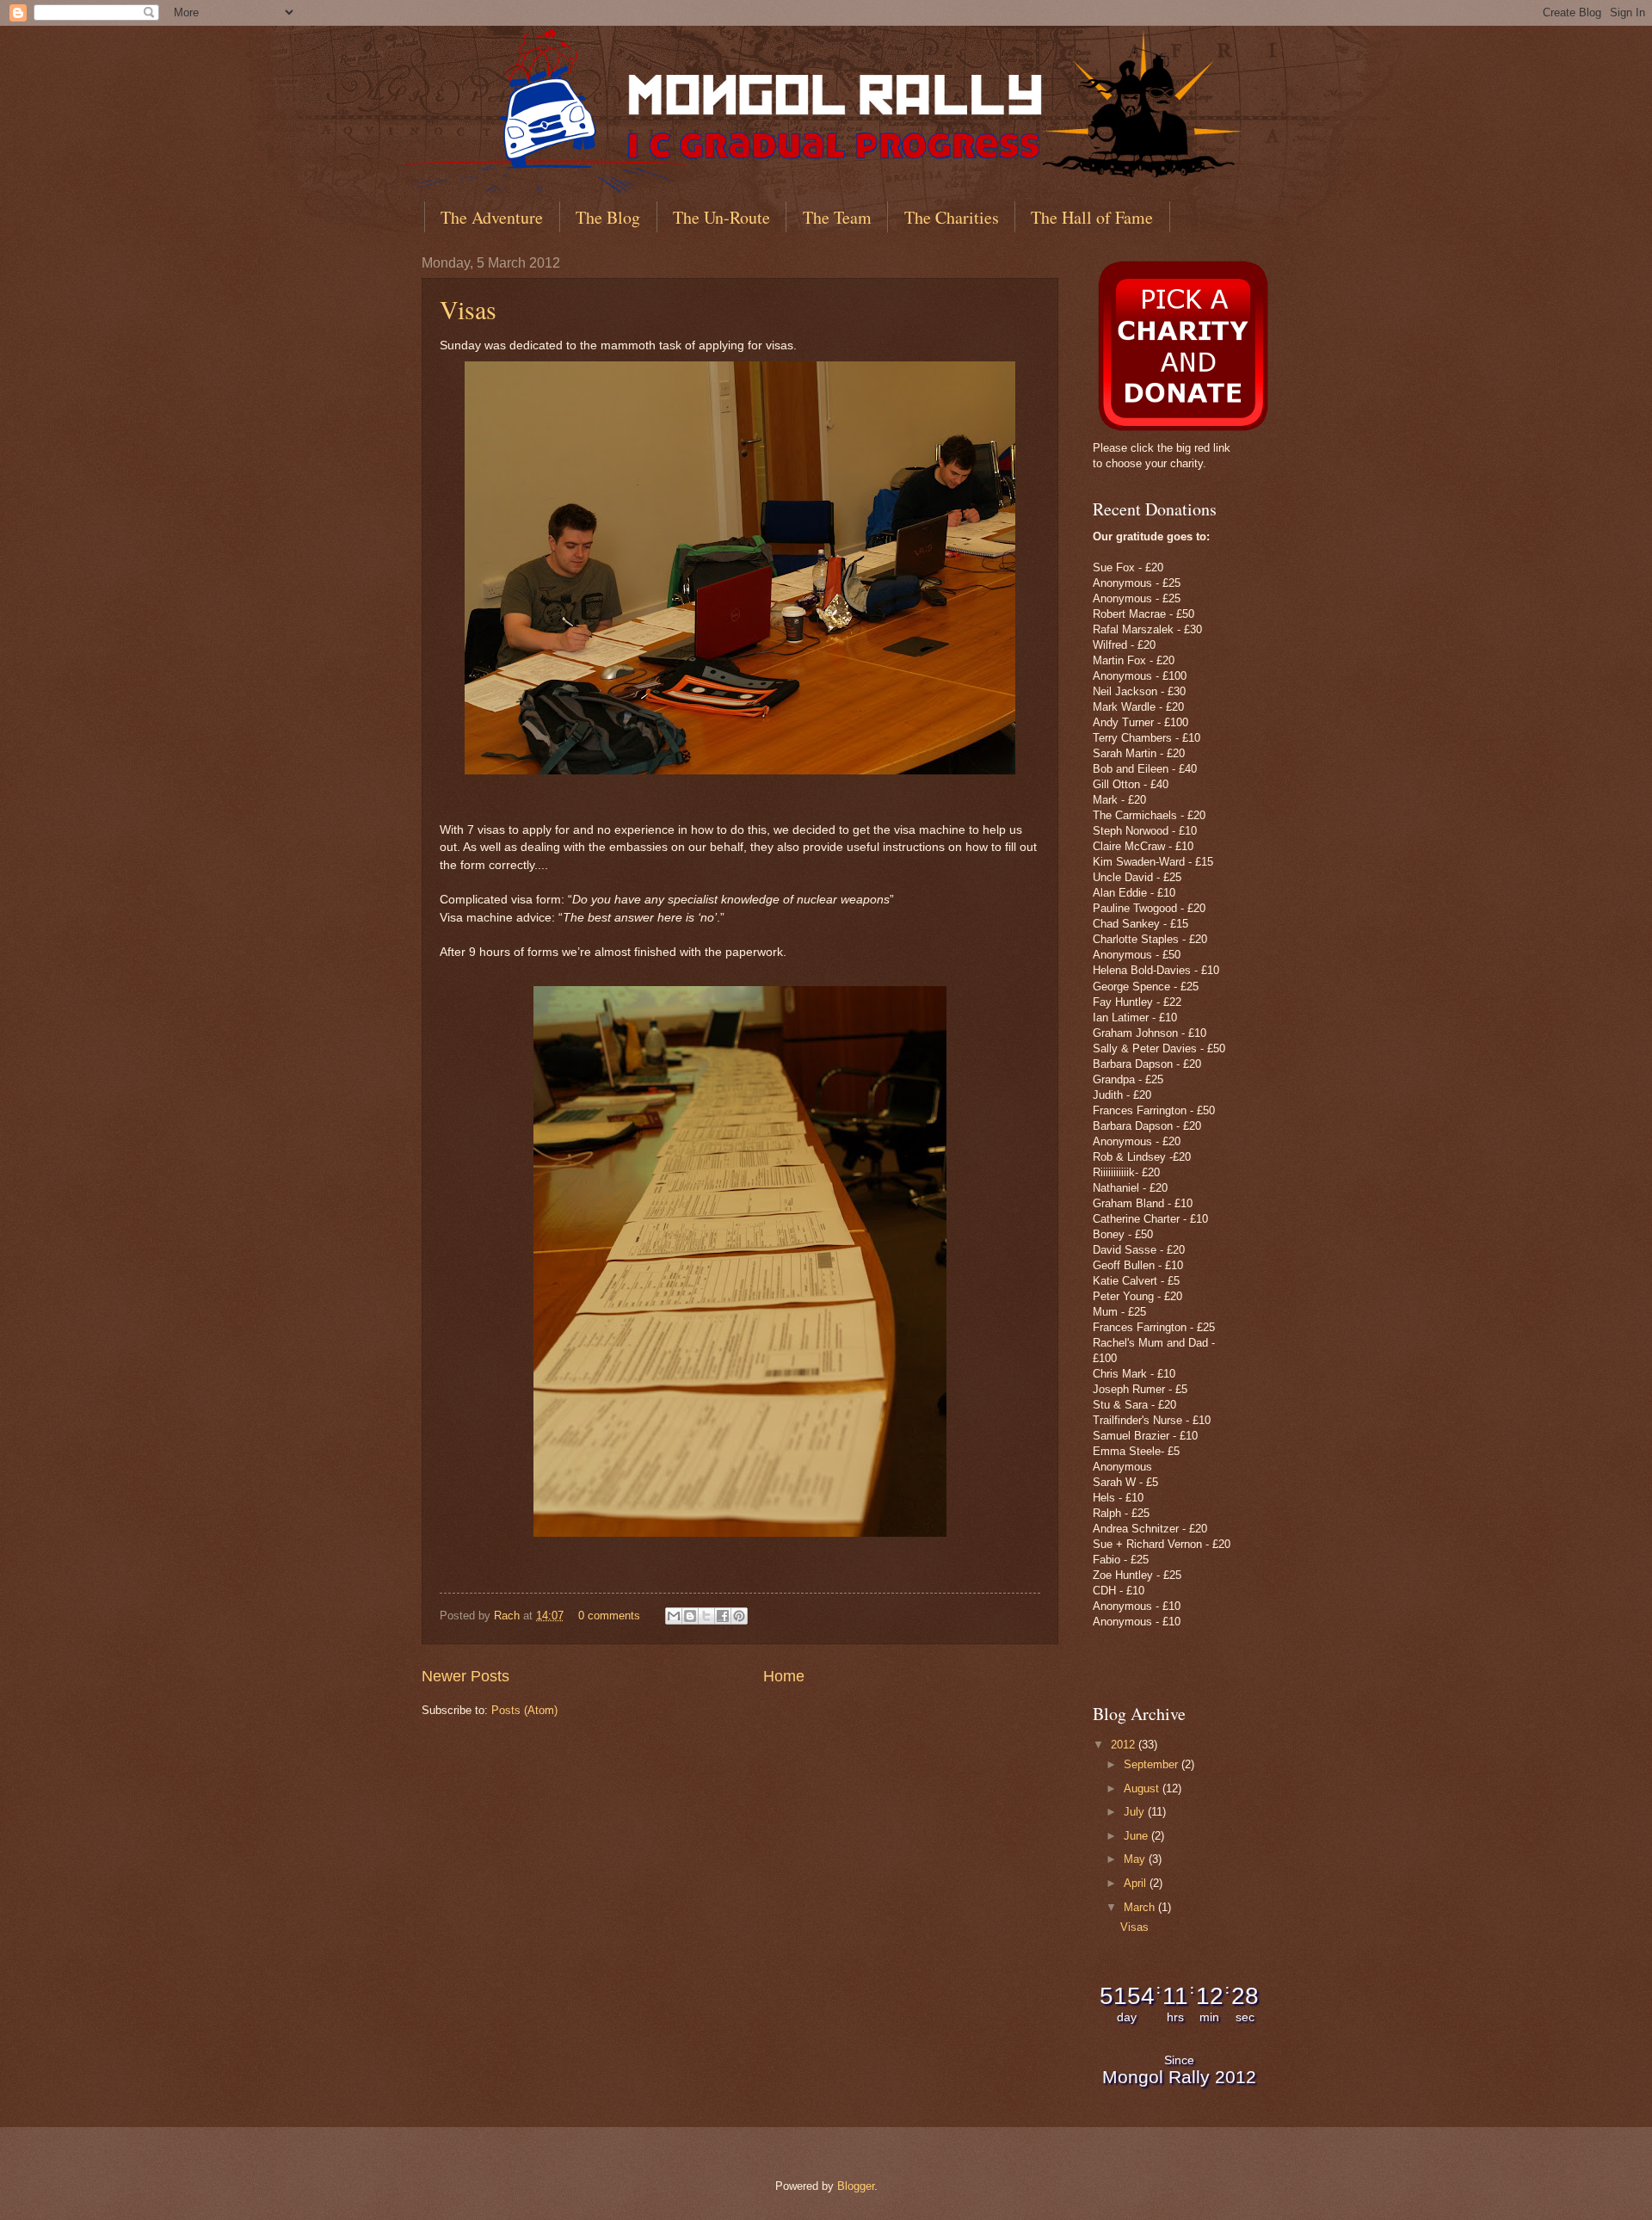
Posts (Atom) (524, 1710)
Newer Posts (465, 1676)
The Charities (952, 217)
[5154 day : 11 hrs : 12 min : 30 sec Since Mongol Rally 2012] (1179, 2093)
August (1143, 1788)
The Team (837, 217)
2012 (1125, 1745)
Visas (468, 309)
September (1153, 1764)
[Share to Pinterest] (739, 1616)
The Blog (608, 217)
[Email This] (674, 1616)
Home (784, 1676)
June (1137, 1836)
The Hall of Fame (1092, 217)
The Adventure (492, 217)
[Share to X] (706, 1616)
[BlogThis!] (690, 1616)
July (1136, 1812)
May (1136, 1859)
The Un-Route (721, 217)
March (1141, 1907)
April (1137, 1883)
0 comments (609, 1616)
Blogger (856, 2186)
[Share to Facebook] (723, 1616)
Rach (509, 1616)
